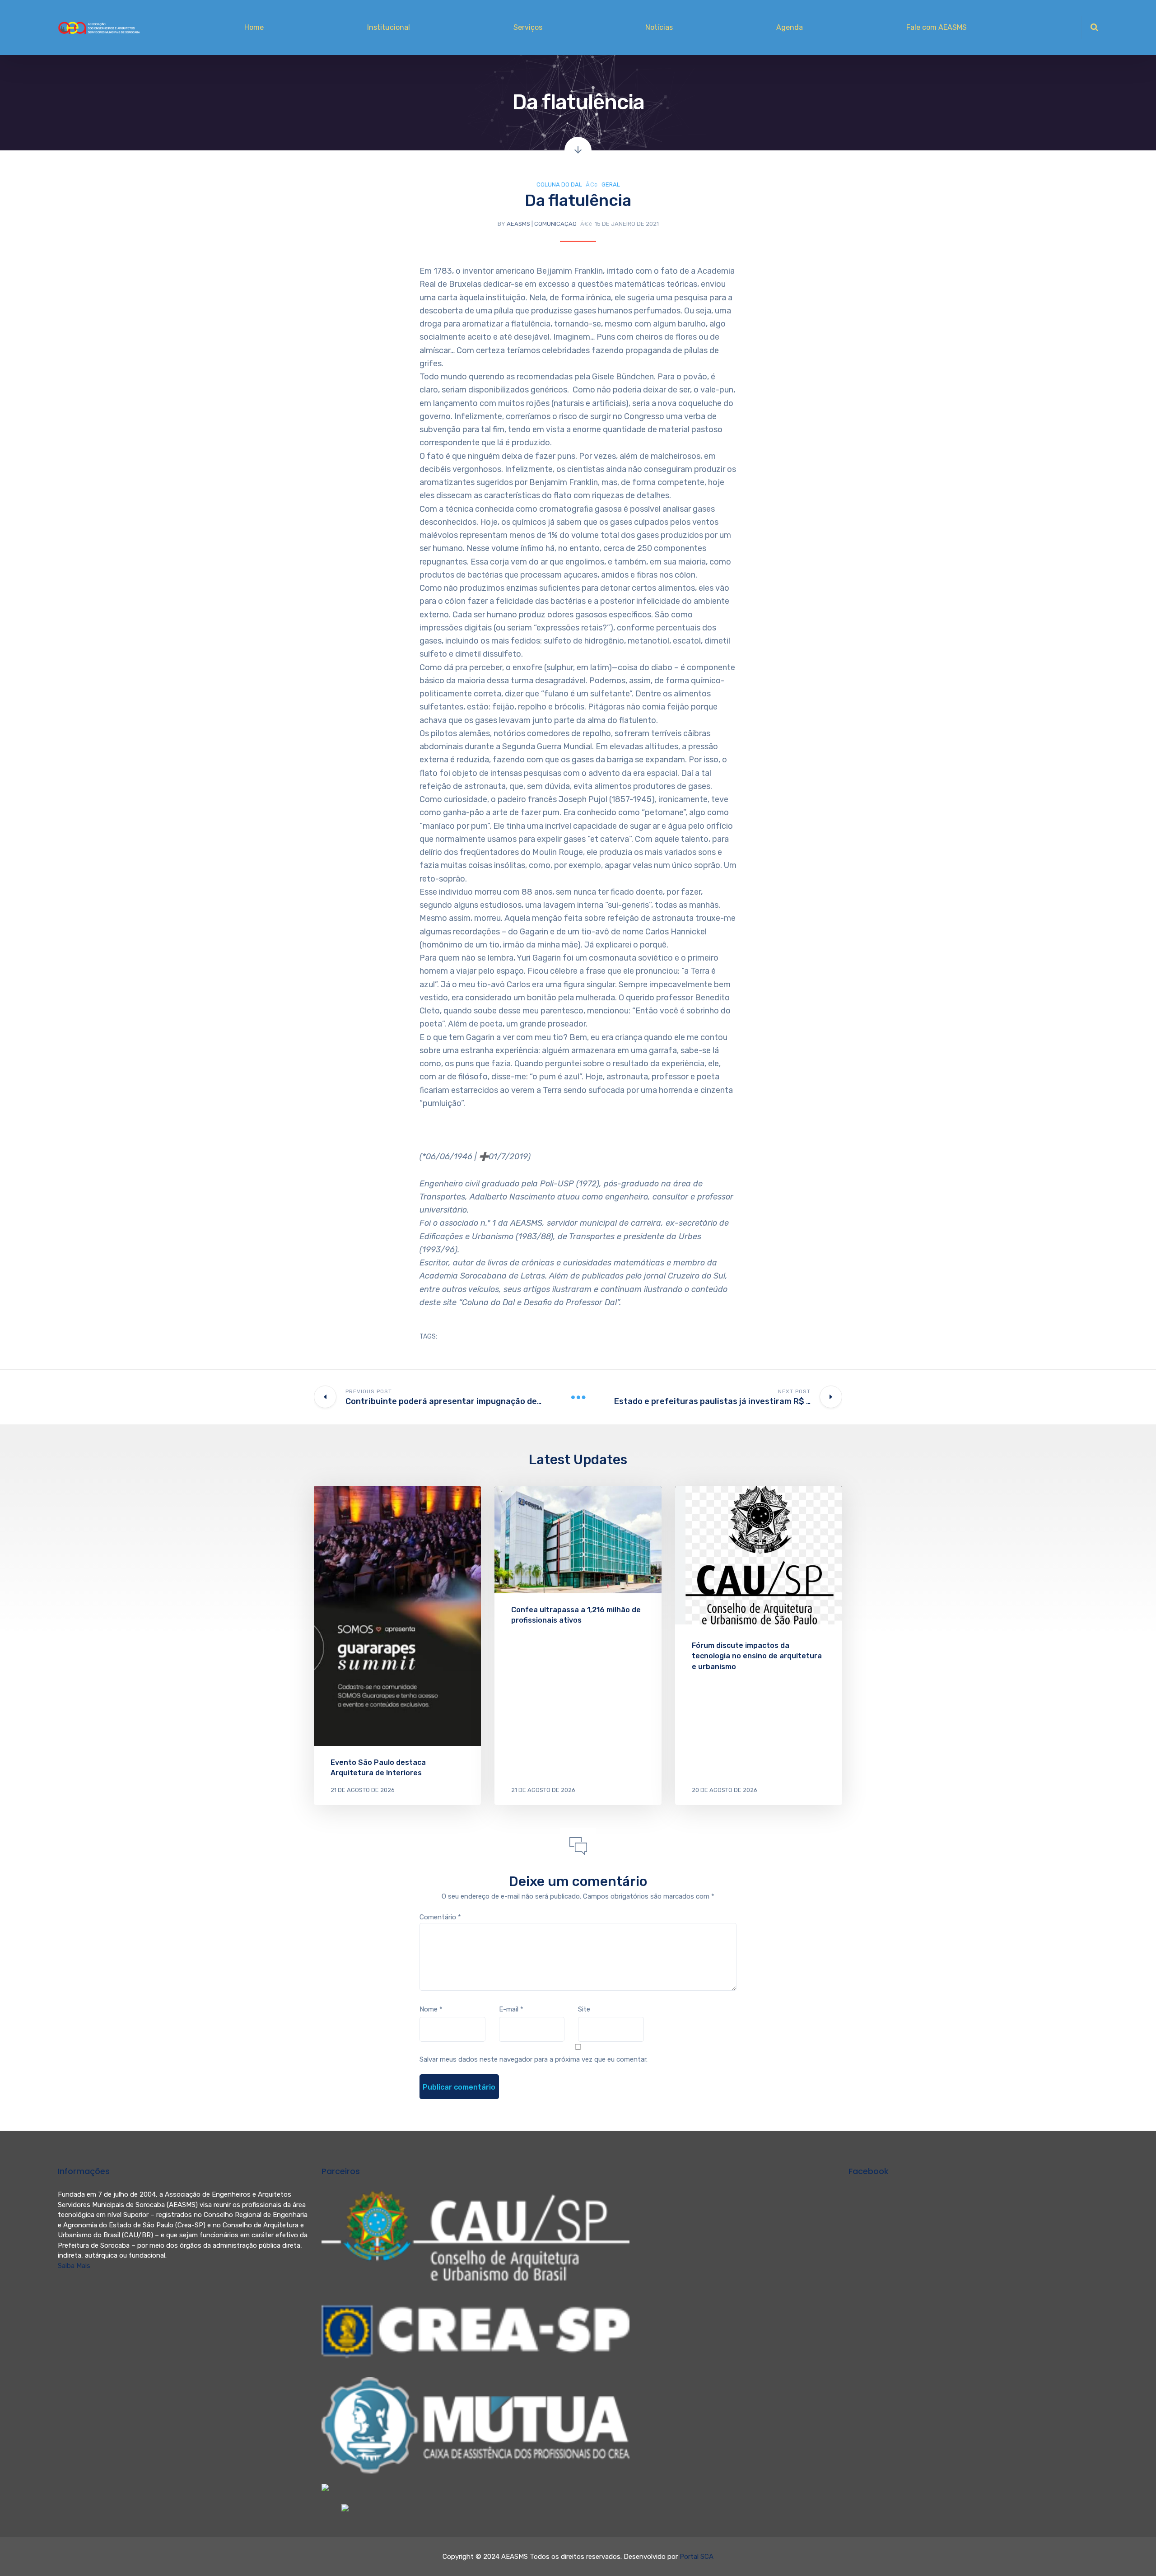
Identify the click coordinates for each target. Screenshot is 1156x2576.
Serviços (528, 27)
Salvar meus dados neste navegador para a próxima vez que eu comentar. (534, 2059)
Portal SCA (697, 2557)
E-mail (511, 2009)
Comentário (440, 1917)
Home (254, 27)
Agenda (790, 27)
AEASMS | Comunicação (542, 224)
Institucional (389, 27)
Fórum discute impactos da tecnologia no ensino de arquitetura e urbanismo (757, 1656)
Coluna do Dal (559, 184)
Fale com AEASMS (937, 27)
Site (584, 2009)
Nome (431, 2009)
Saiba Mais (74, 2266)
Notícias (659, 27)
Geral (611, 184)
